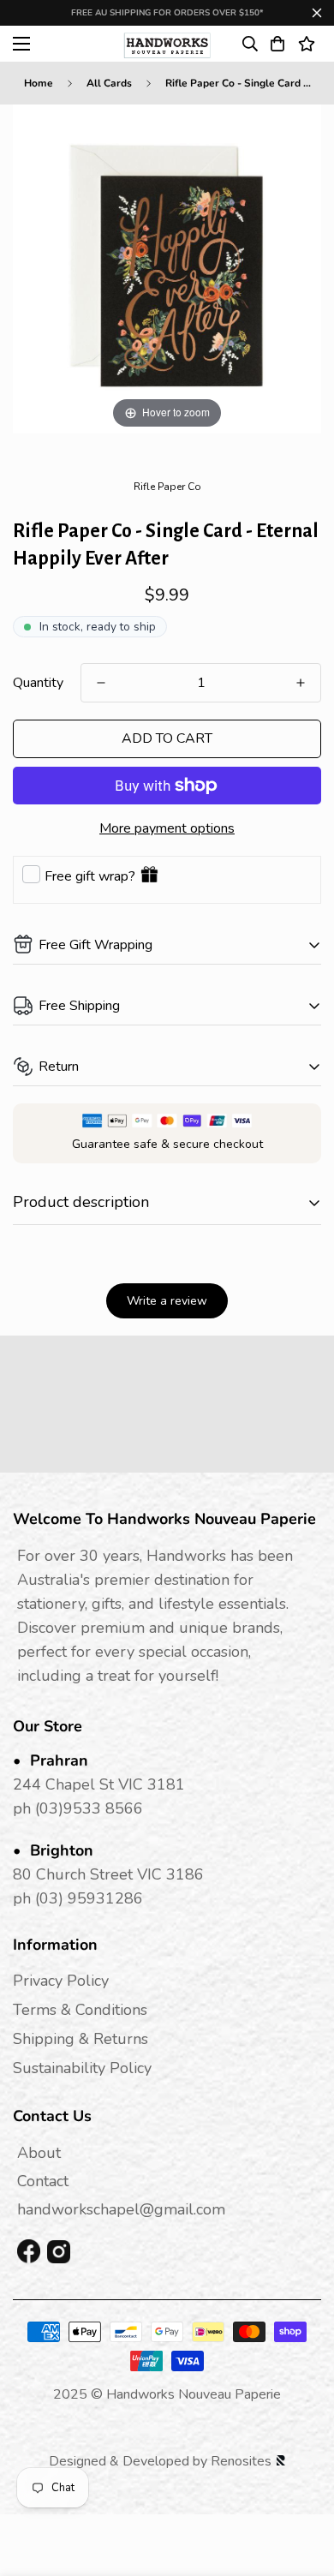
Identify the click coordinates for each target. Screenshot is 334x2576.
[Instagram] (59, 2252)
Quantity (38, 683)
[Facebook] (29, 2252)
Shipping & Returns (81, 2039)
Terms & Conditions (80, 2010)
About (39, 2153)
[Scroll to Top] (303, 2485)
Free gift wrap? (90, 876)
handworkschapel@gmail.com (121, 2209)
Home (39, 83)
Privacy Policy (61, 1981)
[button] (277, 44)
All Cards (109, 83)
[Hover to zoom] (167, 268)
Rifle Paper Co (167, 487)
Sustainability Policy (82, 2068)
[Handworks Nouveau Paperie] (167, 44)
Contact (43, 2181)
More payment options (167, 828)
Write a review (167, 1301)
